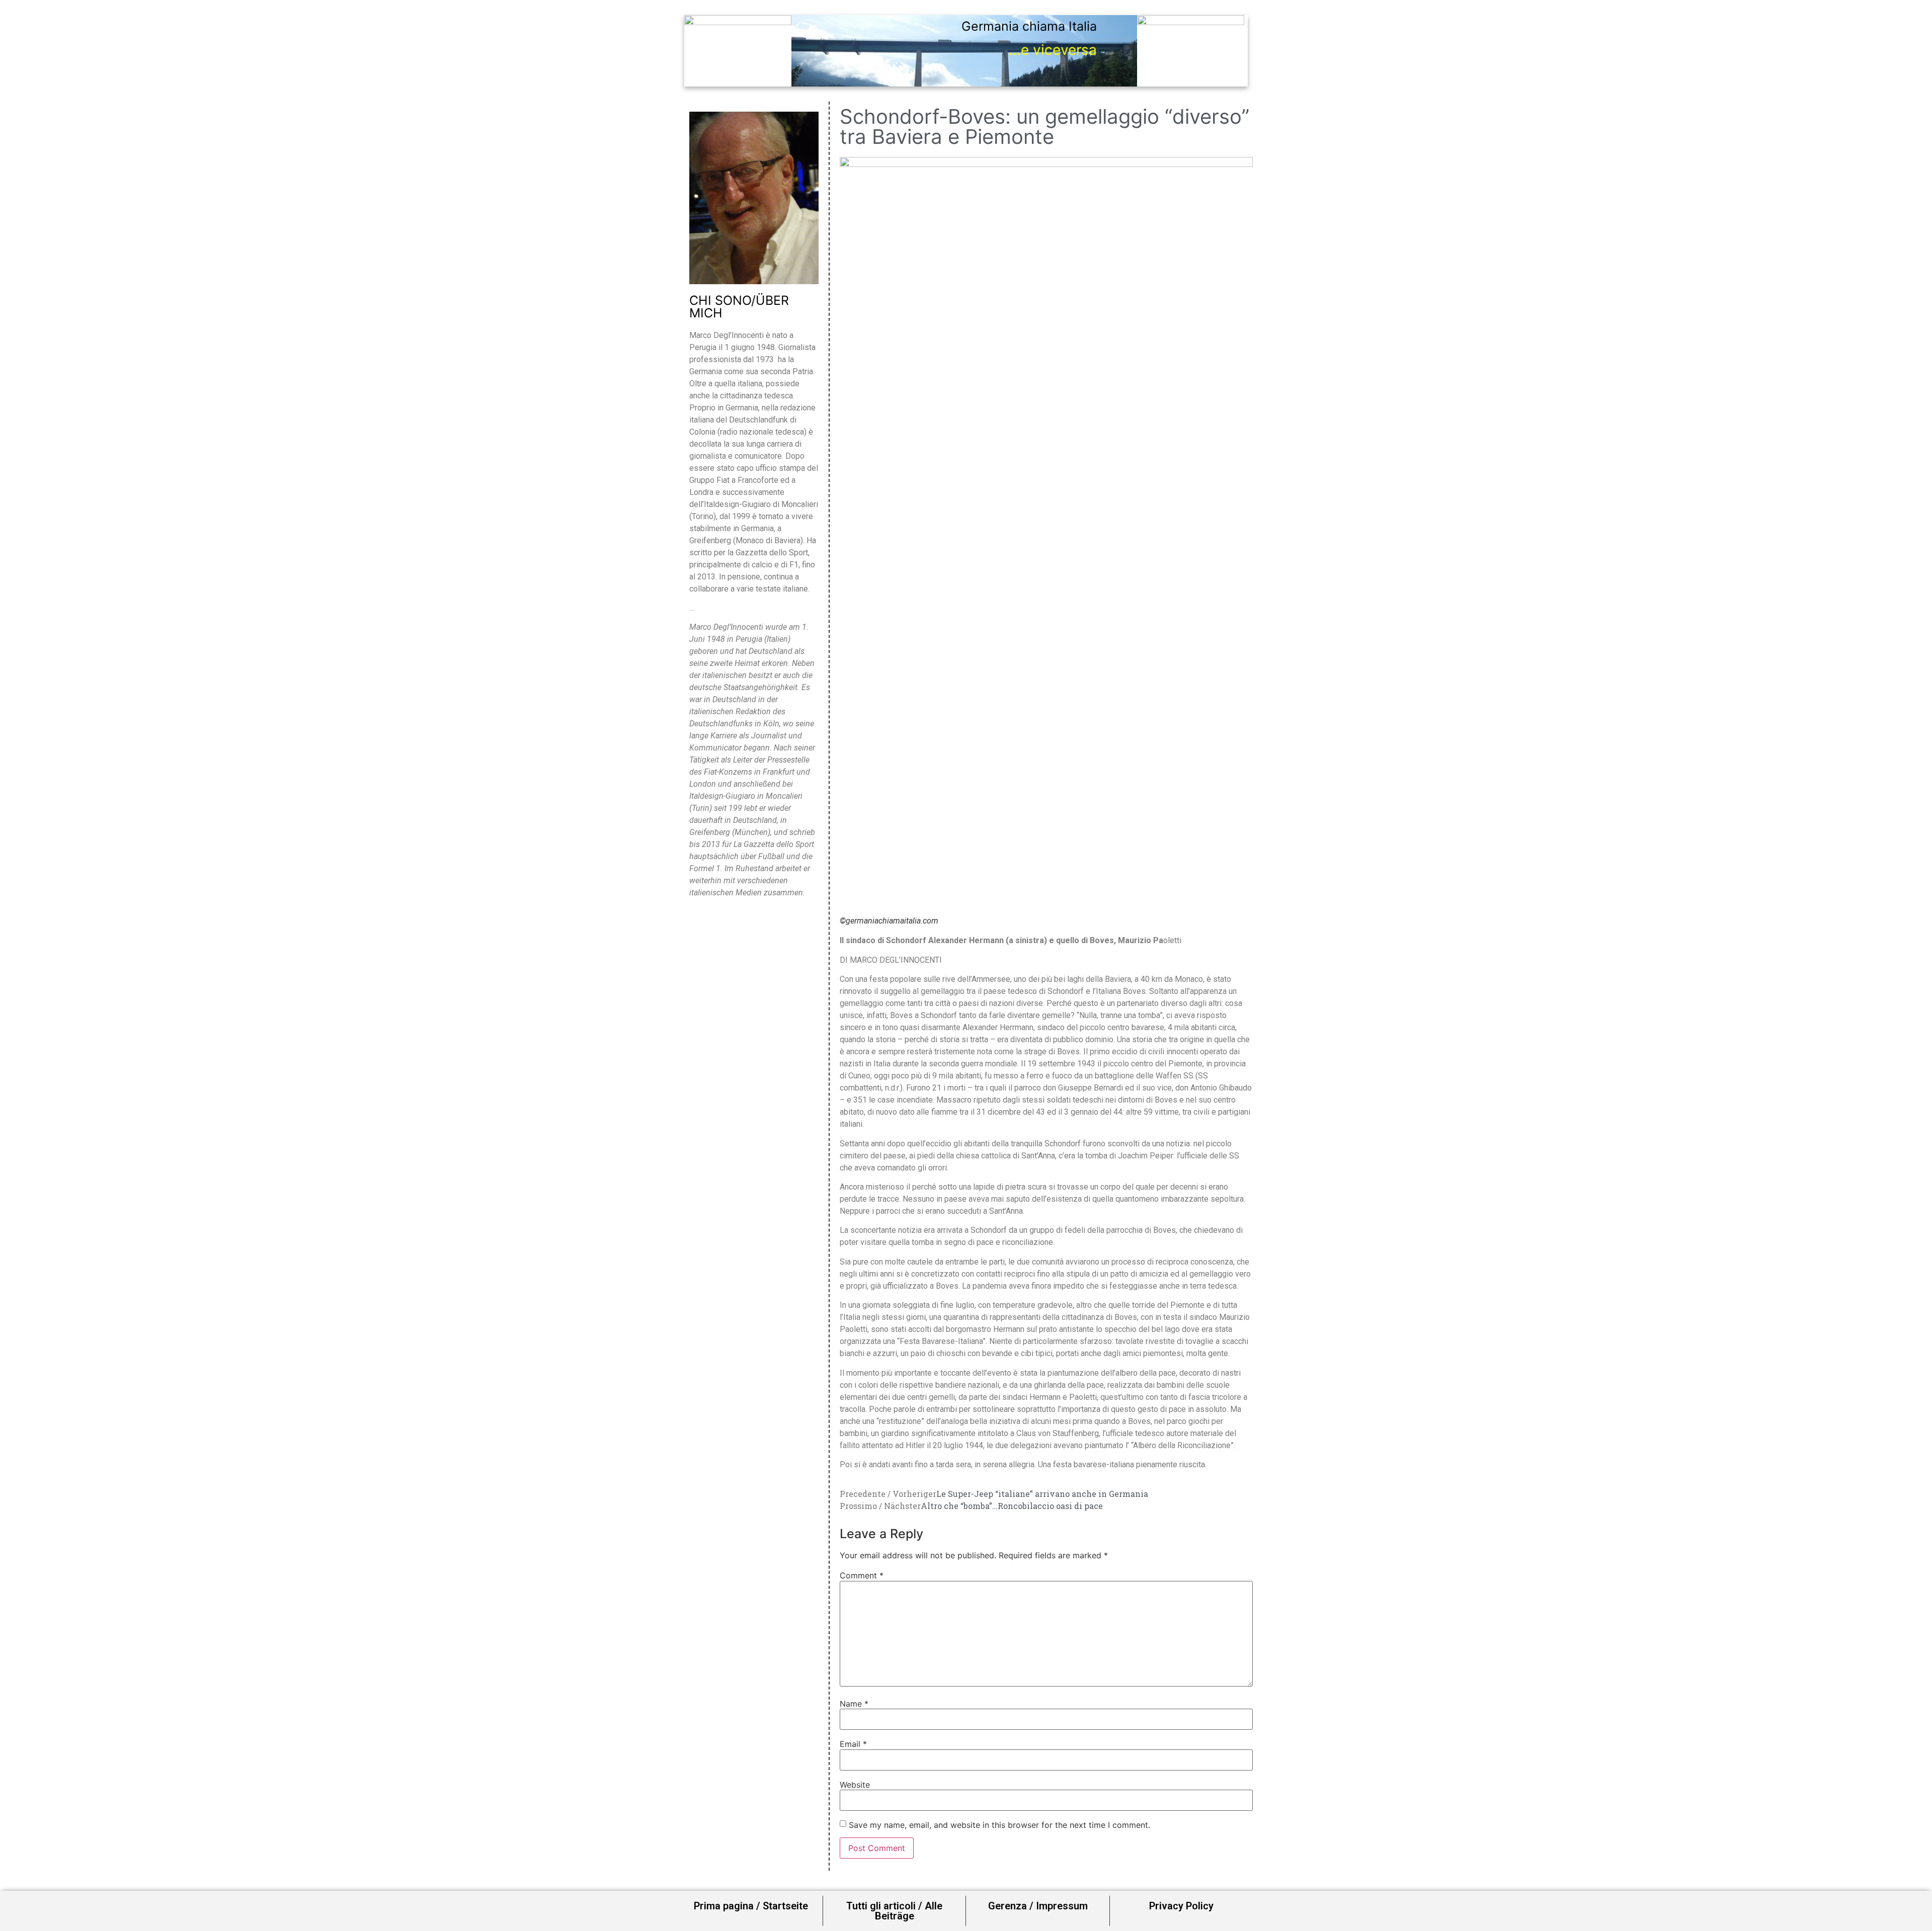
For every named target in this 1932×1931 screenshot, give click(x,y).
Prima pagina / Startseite (751, 1906)
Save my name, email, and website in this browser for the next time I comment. (999, 1825)
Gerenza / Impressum (1038, 1906)
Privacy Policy (1181, 1906)
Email (853, 1744)
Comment (862, 1575)
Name (854, 1704)
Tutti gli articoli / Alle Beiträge (894, 1911)
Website (855, 1785)
